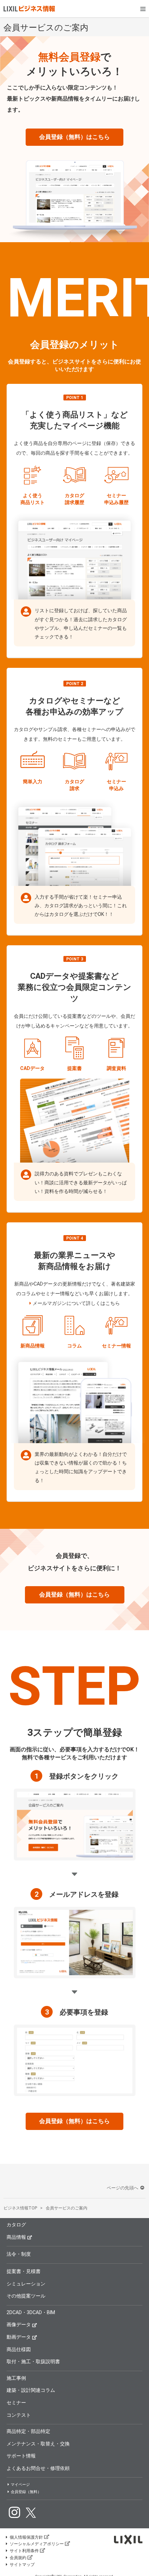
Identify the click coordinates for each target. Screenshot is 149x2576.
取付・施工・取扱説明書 (33, 2361)
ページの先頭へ (123, 2188)
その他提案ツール (26, 2296)
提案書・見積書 (24, 2271)
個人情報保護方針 (26, 2537)
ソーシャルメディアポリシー (37, 2544)
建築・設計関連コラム (31, 2390)
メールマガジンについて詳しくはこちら (76, 1303)
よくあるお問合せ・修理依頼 (38, 2468)
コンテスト (19, 2415)
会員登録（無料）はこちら (74, 137)
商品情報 (16, 2237)
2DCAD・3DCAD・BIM (31, 2312)
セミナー (16, 2403)
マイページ (20, 2485)
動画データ (19, 2337)
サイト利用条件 (24, 2551)
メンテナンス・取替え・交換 (38, 2444)
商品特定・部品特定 (28, 2431)
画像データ (19, 2324)
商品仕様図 (19, 2349)
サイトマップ (22, 2565)
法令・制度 (19, 2254)
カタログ (16, 2225)
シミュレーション (26, 2284)
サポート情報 (21, 2456)
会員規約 (18, 2558)
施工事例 (16, 2378)
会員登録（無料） (26, 2492)
